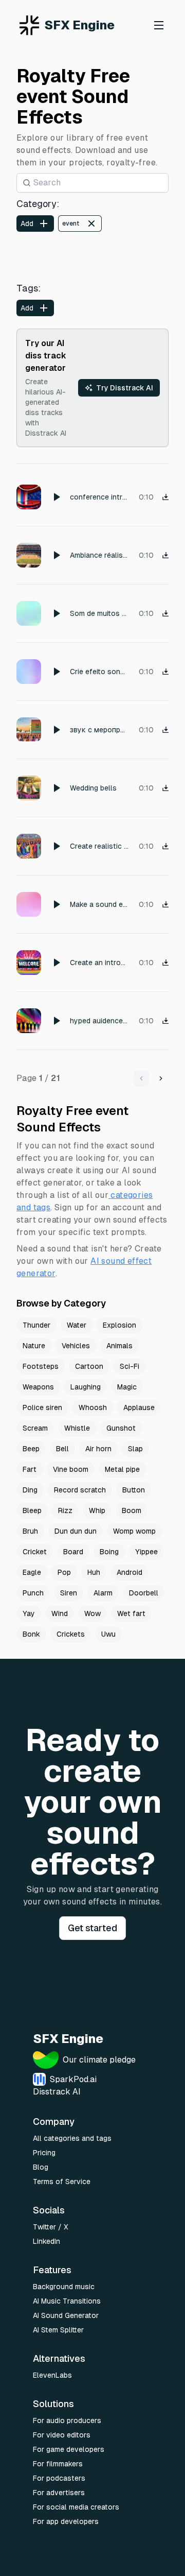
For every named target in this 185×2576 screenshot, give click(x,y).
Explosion (119, 1325)
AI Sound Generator (66, 2315)
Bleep (32, 1510)
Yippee (146, 1552)
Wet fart (131, 1613)
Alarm (103, 1593)
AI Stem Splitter (58, 2330)
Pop (64, 1572)
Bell (62, 1449)
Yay (29, 1613)
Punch (33, 1593)
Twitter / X (51, 2227)
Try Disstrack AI (125, 388)
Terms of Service (62, 2182)
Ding (30, 1490)
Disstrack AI (57, 2092)
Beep (31, 1449)
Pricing (44, 2153)
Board (73, 1552)
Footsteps (41, 1366)
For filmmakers (58, 2464)
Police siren (42, 1407)
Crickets (71, 1634)
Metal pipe (122, 1469)
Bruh (30, 1531)
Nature (34, 1346)
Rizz (65, 1510)
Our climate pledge (99, 2060)
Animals (119, 1346)
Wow (92, 1613)
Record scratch (80, 1490)
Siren (69, 1593)
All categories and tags (72, 2138)
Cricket (35, 1552)
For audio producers (67, 2420)
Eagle (32, 1572)
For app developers (66, 2521)
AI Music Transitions (67, 2301)
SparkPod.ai (73, 2079)
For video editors (62, 2435)
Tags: (29, 288)
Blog (41, 2167)
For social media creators (76, 2507)
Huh (94, 1572)
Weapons (38, 1387)
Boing (109, 1552)
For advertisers (59, 2493)
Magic (127, 1387)
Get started (92, 1928)
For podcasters (59, 2478)
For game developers (69, 2449)
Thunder (36, 1325)
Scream (35, 1428)
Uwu (108, 1634)
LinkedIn (47, 2241)
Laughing (86, 1387)
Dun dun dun (76, 1531)
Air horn (98, 1449)
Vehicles (76, 1346)
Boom (132, 1510)
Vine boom (71, 1469)
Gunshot (121, 1428)
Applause (139, 1407)
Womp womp (134, 1531)
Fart (30, 1469)
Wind (60, 1613)
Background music (64, 2287)
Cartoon (89, 1366)
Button (134, 1490)
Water (77, 1325)
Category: (38, 204)
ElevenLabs (52, 2375)
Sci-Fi (129, 1366)
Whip (97, 1510)
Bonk (31, 1634)
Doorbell (144, 1593)
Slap (135, 1449)
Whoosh (93, 1407)
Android (129, 1572)
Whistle (77, 1428)
